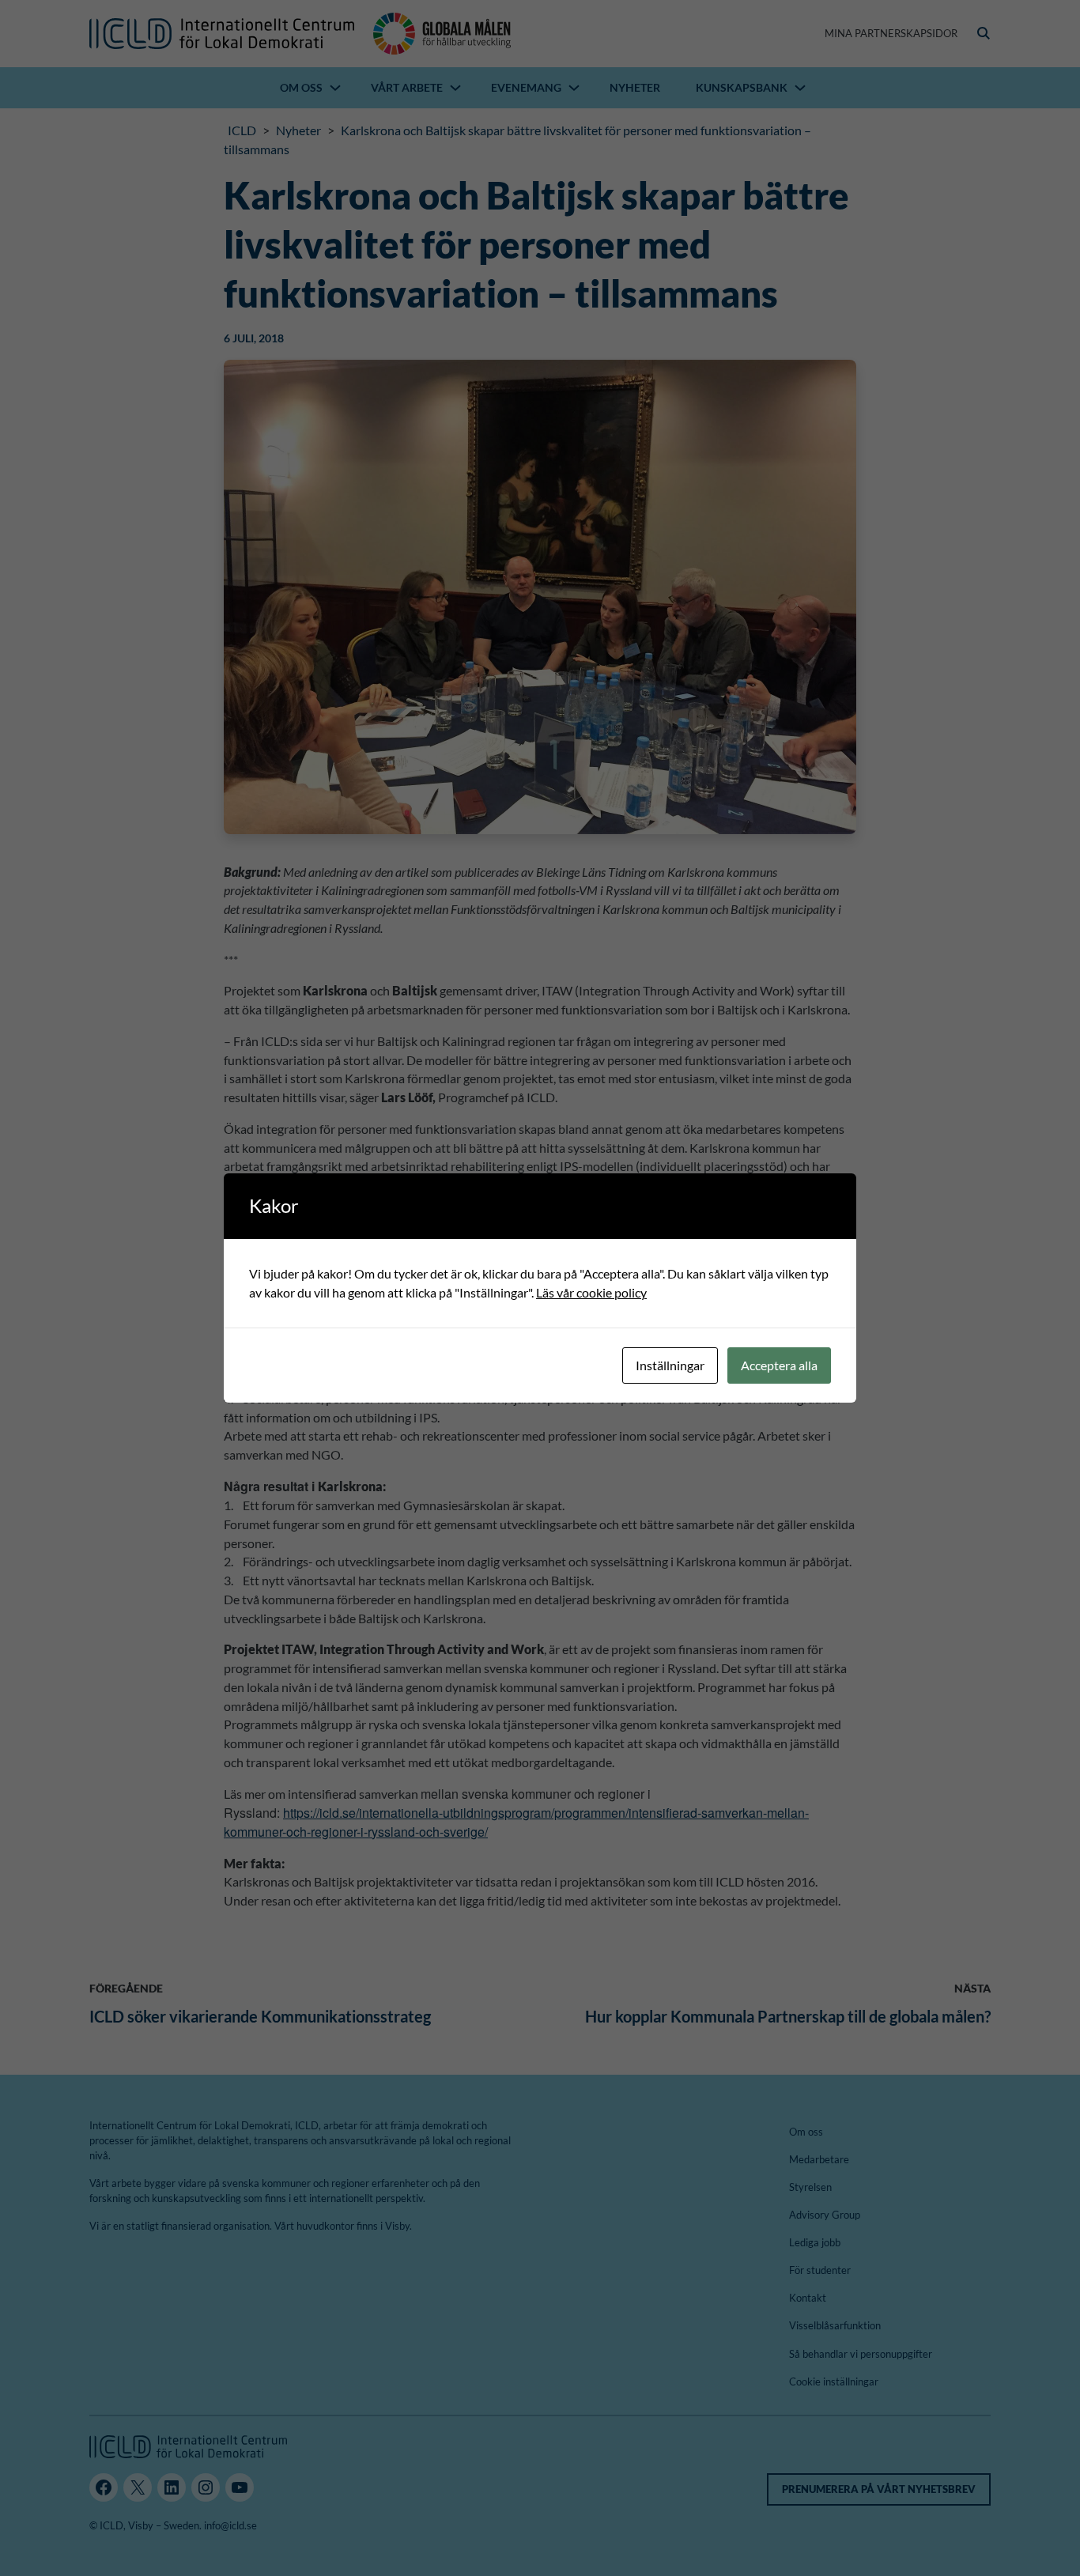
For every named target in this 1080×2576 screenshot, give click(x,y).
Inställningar (670, 1365)
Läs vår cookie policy (591, 1292)
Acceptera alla (779, 1365)
